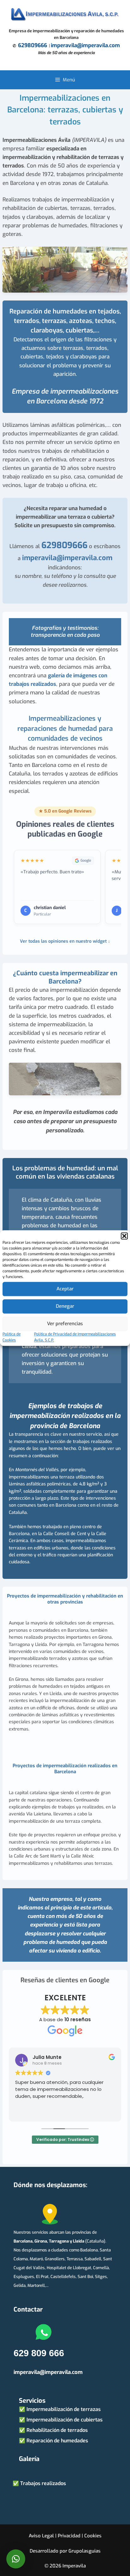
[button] (124, 1236)
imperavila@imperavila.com (85, 45)
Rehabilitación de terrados (57, 2430)
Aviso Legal (41, 2536)
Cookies (93, 2536)
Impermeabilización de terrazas (64, 2409)
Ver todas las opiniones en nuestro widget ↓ (65, 941)
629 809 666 (39, 2353)
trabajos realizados (92, 1442)
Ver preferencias (65, 1324)
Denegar (65, 1306)
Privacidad (69, 2536)
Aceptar (65, 1289)
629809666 (32, 45)
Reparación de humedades (57, 2441)
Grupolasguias (85, 2551)
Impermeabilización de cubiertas (65, 2420)
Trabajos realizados (43, 2483)
